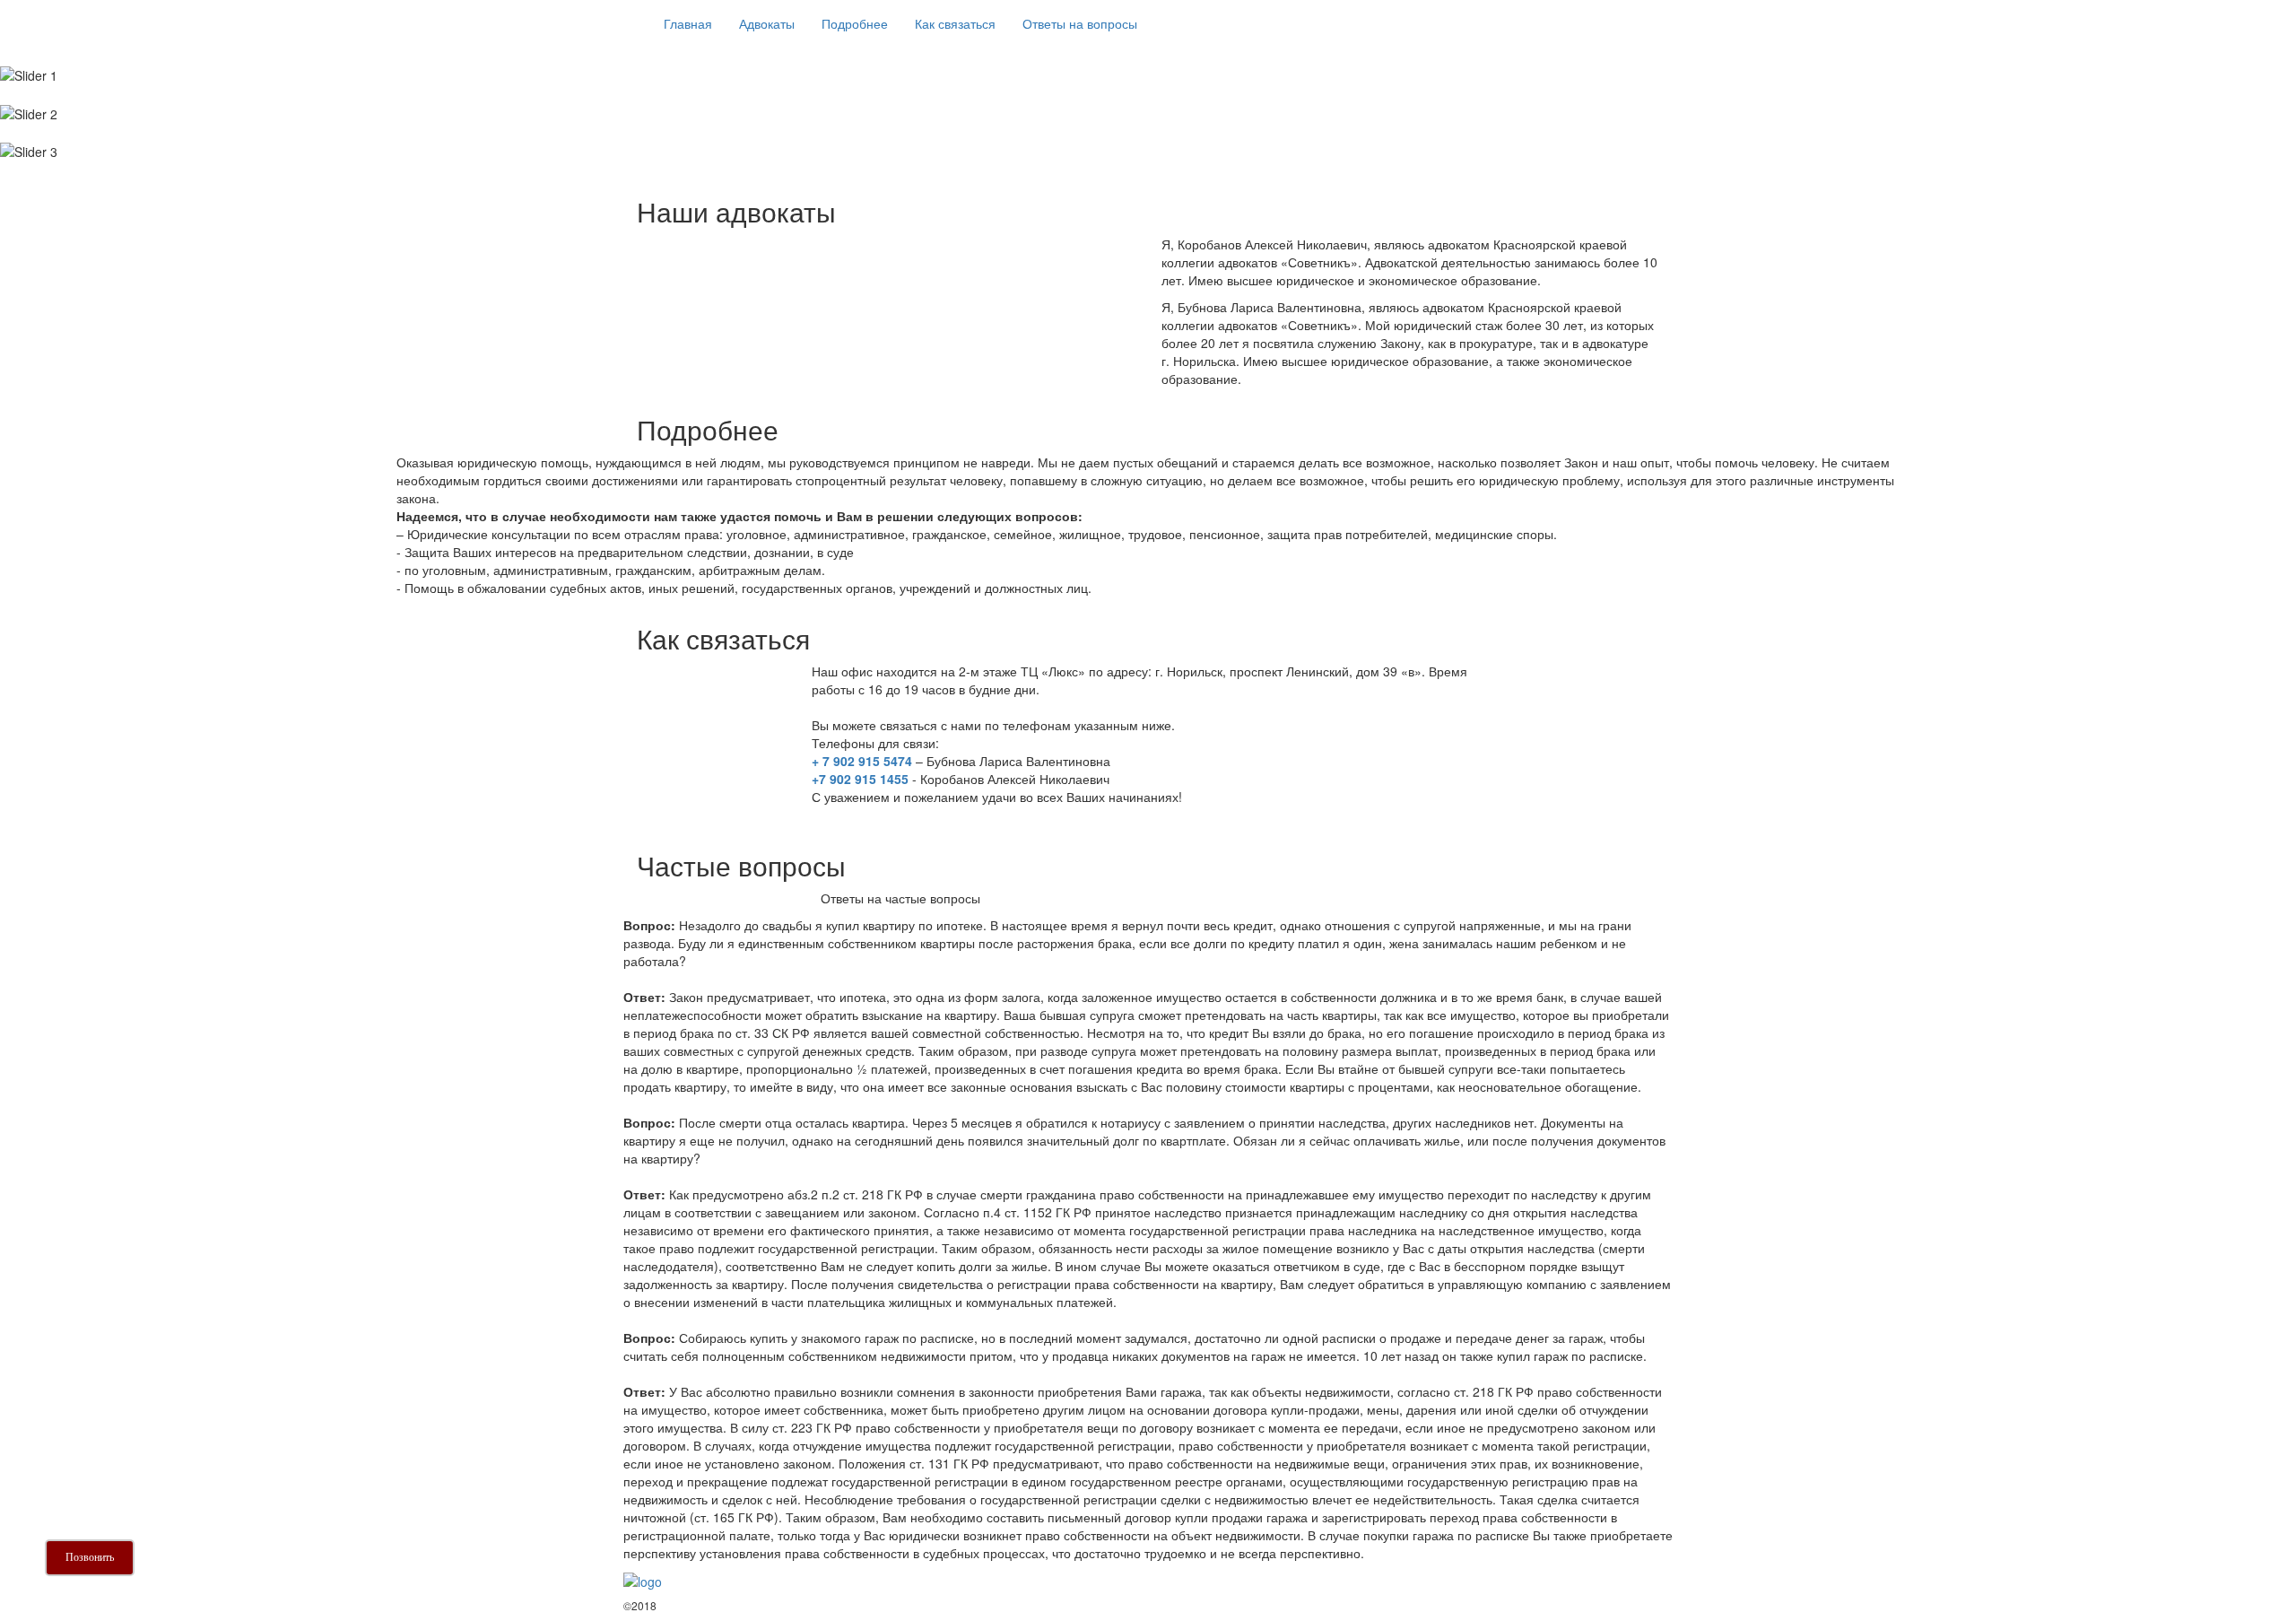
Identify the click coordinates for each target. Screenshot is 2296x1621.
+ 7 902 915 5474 (862, 761)
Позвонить (90, 1557)
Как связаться (955, 23)
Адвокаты (767, 23)
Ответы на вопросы (1080, 23)
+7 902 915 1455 (860, 779)
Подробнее (855, 23)
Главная (688, 23)
